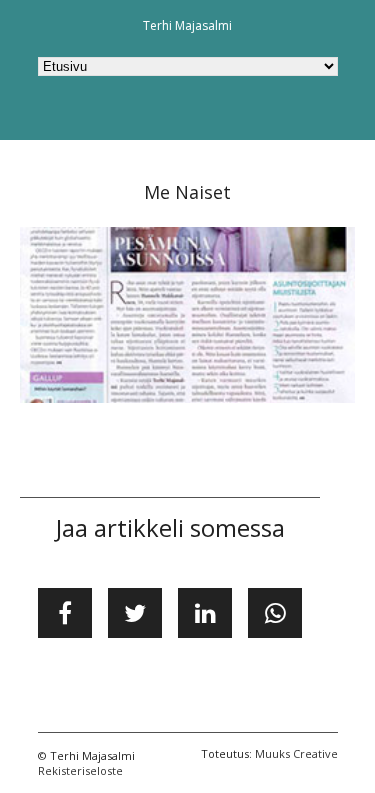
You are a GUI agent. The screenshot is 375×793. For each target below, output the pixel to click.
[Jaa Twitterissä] (135, 613)
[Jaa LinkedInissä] (205, 613)
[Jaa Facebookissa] (65, 613)
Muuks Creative (296, 753)
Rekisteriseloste (80, 770)
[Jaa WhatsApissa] (275, 613)
